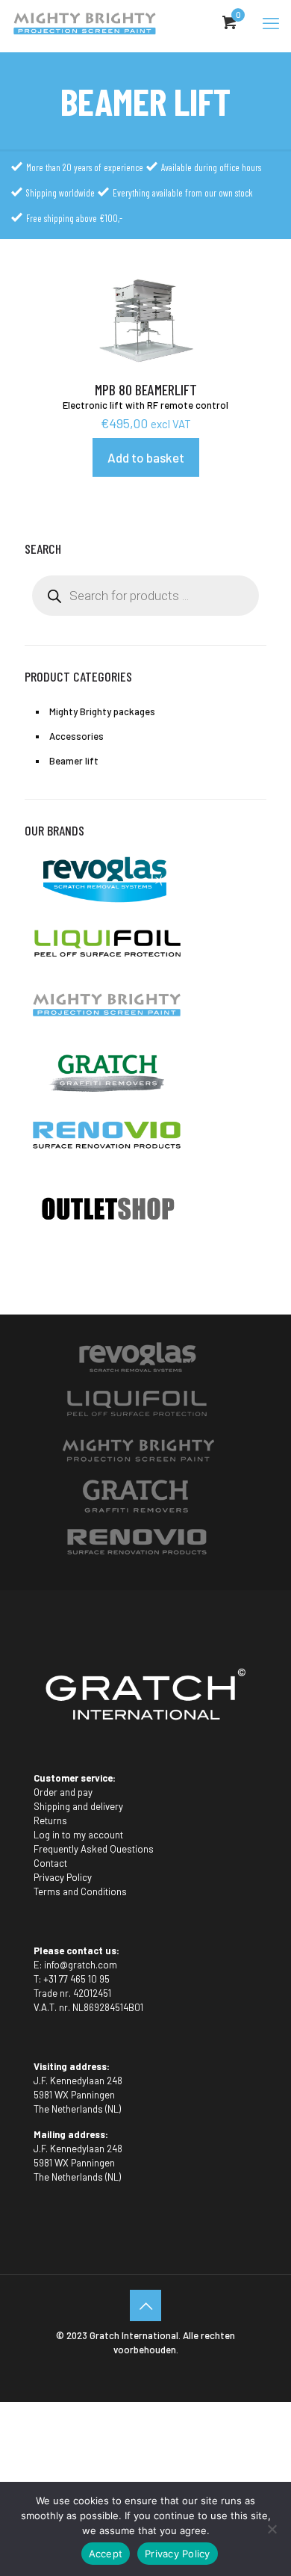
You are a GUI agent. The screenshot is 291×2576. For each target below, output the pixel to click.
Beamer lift (74, 761)
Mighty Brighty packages (102, 711)
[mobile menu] (271, 22)
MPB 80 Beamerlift (146, 389)
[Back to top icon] (145, 2305)
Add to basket (146, 457)
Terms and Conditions (80, 1891)
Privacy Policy (63, 1877)
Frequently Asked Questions (94, 1849)
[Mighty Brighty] (84, 22)
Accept (106, 2554)
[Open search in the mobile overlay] (145, 596)
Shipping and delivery (78, 1806)
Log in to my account (78, 1835)
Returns (50, 1820)
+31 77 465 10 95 (76, 1979)
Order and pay (63, 1792)
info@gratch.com (81, 1965)
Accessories (76, 736)
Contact (50, 1863)
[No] (272, 2529)
